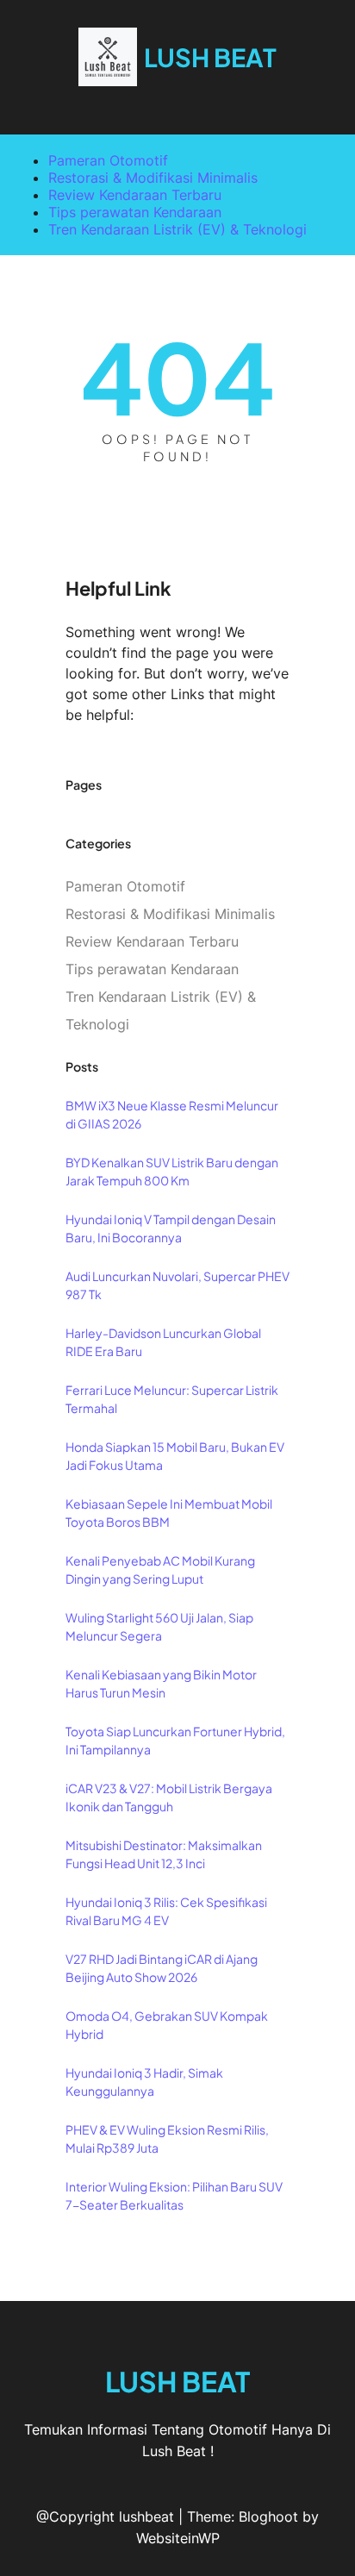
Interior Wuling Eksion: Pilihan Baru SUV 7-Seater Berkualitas (174, 2195)
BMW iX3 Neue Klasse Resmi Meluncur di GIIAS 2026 (172, 1114)
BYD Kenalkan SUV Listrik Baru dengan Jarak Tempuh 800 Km (172, 1171)
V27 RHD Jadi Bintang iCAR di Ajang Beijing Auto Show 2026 (162, 1968)
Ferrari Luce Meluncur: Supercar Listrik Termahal (172, 1399)
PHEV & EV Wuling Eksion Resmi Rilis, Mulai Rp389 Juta (167, 2138)
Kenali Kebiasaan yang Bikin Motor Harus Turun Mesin (161, 1683)
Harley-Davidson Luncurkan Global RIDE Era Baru (163, 1342)
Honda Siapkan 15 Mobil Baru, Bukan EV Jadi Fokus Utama (175, 1456)
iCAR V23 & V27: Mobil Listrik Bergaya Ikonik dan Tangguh (169, 1797)
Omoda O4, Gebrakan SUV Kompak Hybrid (167, 2025)
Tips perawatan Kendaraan (135, 212)
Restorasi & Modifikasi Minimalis (153, 178)
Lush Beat (210, 57)
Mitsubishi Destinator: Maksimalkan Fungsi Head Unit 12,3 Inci (164, 1854)
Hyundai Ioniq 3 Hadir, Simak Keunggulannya (144, 2082)
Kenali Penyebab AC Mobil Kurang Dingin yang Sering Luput (160, 1569)
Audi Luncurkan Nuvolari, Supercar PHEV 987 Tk (177, 1285)
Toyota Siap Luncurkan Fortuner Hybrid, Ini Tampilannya (175, 1740)
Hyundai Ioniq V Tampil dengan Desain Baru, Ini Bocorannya (171, 1228)
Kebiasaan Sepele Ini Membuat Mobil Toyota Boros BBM (169, 1513)
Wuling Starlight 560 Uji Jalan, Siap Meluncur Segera (159, 1626)
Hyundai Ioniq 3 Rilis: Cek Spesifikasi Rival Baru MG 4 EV (166, 1911)
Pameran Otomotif (108, 160)
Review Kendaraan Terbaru (135, 195)
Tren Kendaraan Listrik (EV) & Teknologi (177, 229)
